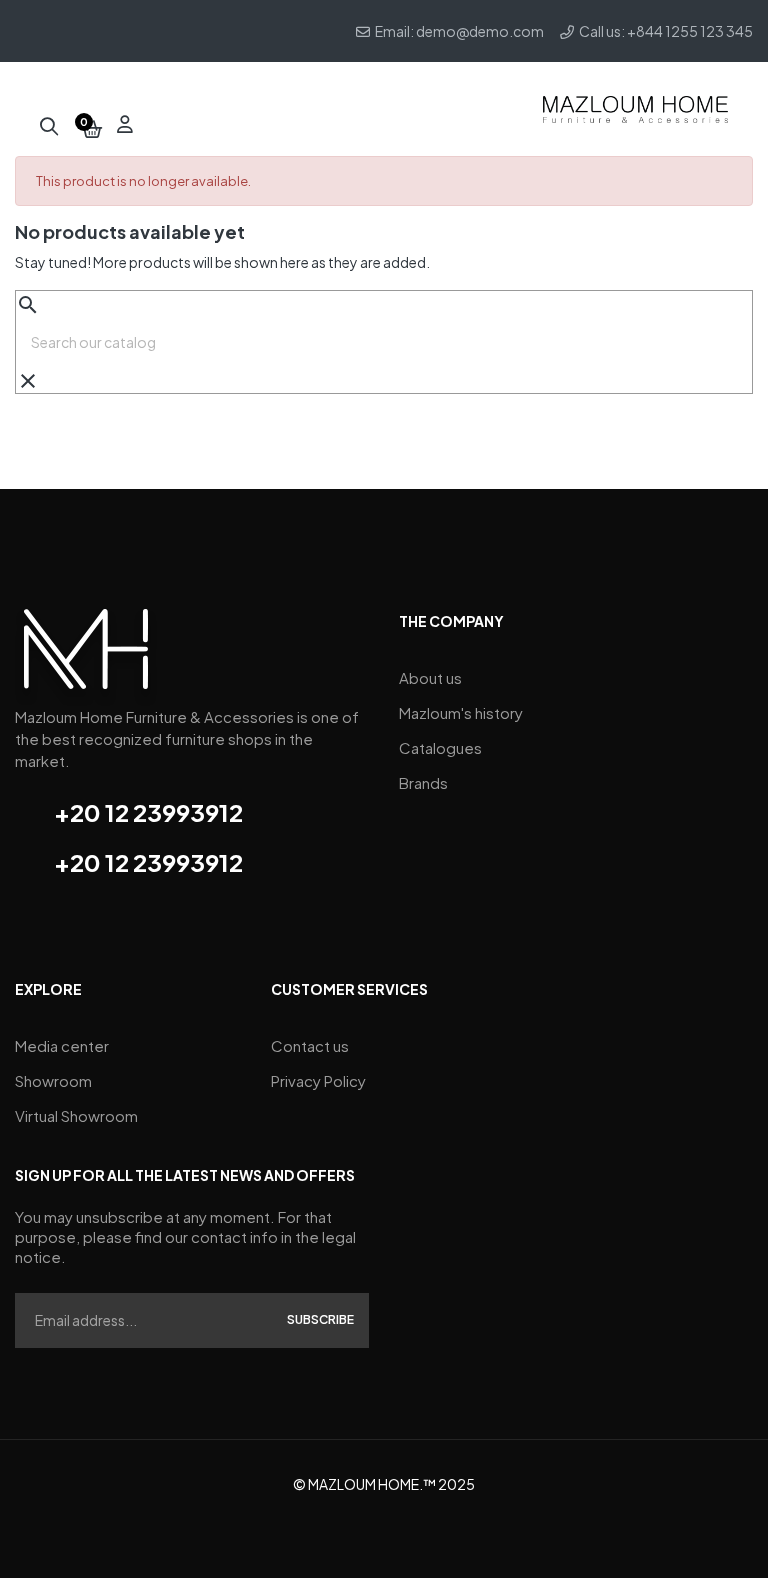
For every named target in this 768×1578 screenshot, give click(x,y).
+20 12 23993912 (148, 812)
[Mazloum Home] (86, 655)
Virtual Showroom (76, 1115)
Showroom (53, 1080)
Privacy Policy (318, 1080)
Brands (423, 782)
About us (430, 677)
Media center (62, 1045)
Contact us (310, 1045)
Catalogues (440, 747)
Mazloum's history (461, 712)
